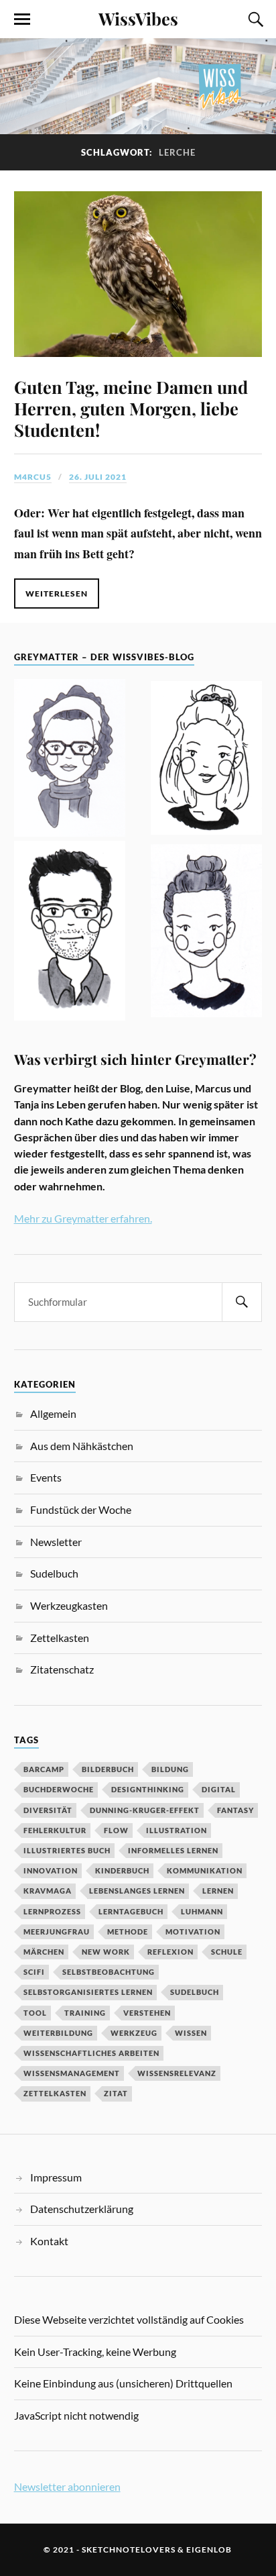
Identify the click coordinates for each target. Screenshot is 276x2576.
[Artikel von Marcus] (70, 933)
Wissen (191, 2033)
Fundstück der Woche (81, 1509)
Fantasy (235, 1810)
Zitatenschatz (62, 1669)
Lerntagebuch (131, 1911)
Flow (116, 1830)
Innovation (51, 1870)
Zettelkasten (60, 1638)
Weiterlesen (57, 594)
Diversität (48, 1810)
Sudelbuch (54, 1573)
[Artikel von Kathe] (207, 933)
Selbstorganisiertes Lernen (88, 1992)
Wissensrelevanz (177, 2073)
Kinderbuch (122, 1870)
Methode (128, 1931)
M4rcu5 (33, 477)
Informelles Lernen (173, 1850)
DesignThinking (148, 1789)
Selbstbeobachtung (109, 1972)
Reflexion (170, 1952)
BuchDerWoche (59, 1789)
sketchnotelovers (129, 2549)
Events (46, 1477)
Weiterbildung (58, 2033)
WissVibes (138, 18)
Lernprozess (52, 1911)
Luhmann (202, 1911)
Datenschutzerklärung (82, 2209)
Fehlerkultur (55, 1830)
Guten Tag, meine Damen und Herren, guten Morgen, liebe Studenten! (131, 408)
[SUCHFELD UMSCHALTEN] (254, 19)
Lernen (218, 1891)
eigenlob (209, 2549)
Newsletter (56, 1542)
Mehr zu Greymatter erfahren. (83, 1218)
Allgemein (53, 1413)
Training (85, 2013)
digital (219, 1789)
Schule (227, 1952)
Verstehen (147, 2013)
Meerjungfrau (57, 1931)
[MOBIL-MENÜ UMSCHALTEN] (22, 19)
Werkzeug (134, 2033)
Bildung (170, 1769)
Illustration (177, 1830)
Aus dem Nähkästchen (82, 1446)
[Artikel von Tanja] (70, 760)
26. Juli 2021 (98, 477)
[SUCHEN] (242, 1302)
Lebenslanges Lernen (137, 1891)
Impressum (56, 2177)
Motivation (193, 1931)
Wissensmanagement (72, 2073)
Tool (35, 2013)
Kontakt (49, 2241)
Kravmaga (48, 1891)
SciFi (34, 1972)
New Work (106, 1952)
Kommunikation (205, 1870)
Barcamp (44, 1769)
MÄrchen (44, 1952)
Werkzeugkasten (69, 1605)
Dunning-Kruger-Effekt (145, 1810)
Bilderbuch (108, 1769)
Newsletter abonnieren (67, 2486)
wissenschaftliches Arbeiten (91, 2053)
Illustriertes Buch (67, 1850)
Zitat (116, 2093)
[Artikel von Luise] (207, 760)
